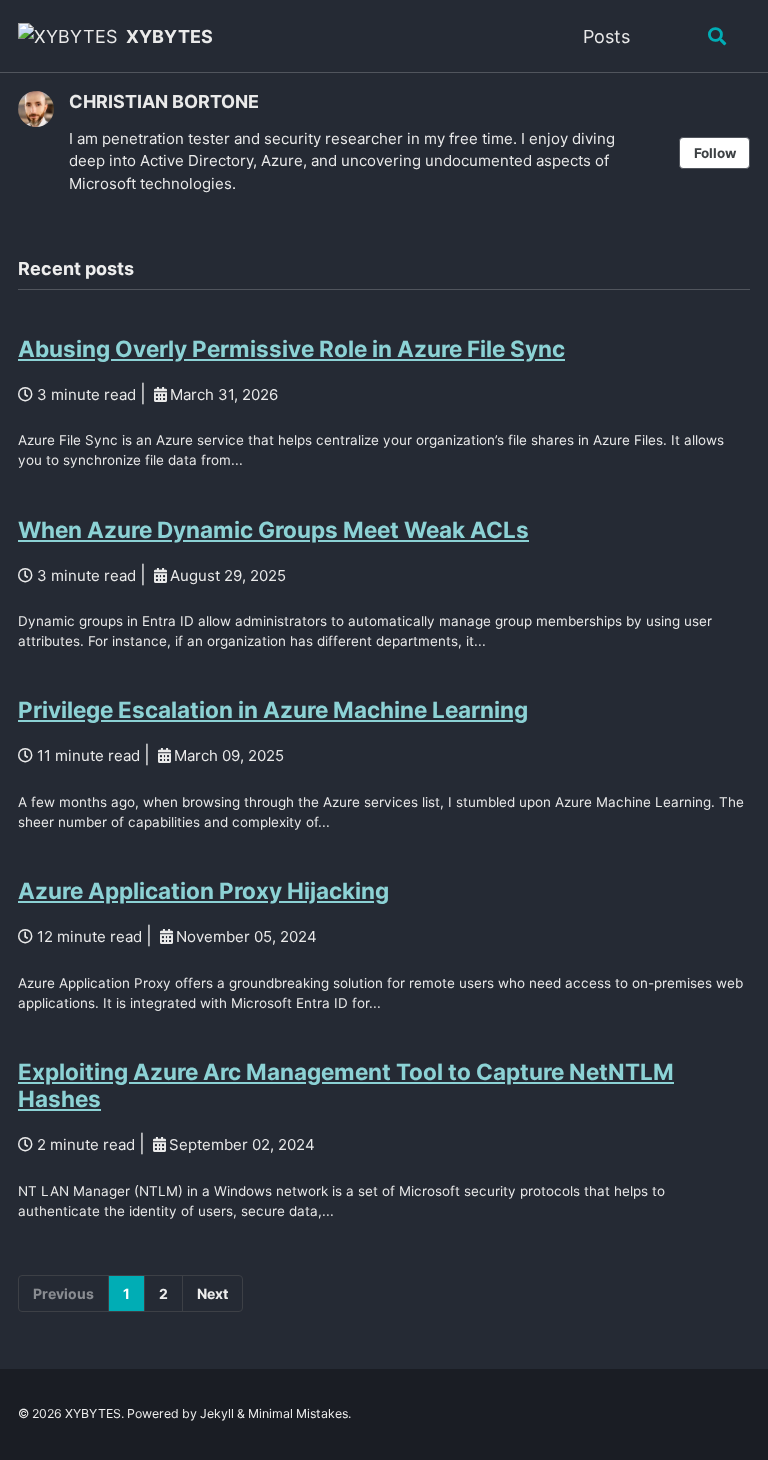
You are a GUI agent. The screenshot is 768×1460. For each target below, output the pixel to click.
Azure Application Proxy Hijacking (203, 890)
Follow (715, 153)
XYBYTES (169, 36)
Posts (606, 36)
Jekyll (217, 1413)
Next (212, 1293)
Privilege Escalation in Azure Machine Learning (273, 709)
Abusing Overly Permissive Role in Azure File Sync (291, 348)
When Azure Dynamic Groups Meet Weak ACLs (273, 529)
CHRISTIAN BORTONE (164, 101)
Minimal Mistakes (298, 1413)
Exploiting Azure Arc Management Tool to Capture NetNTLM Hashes (346, 1085)
